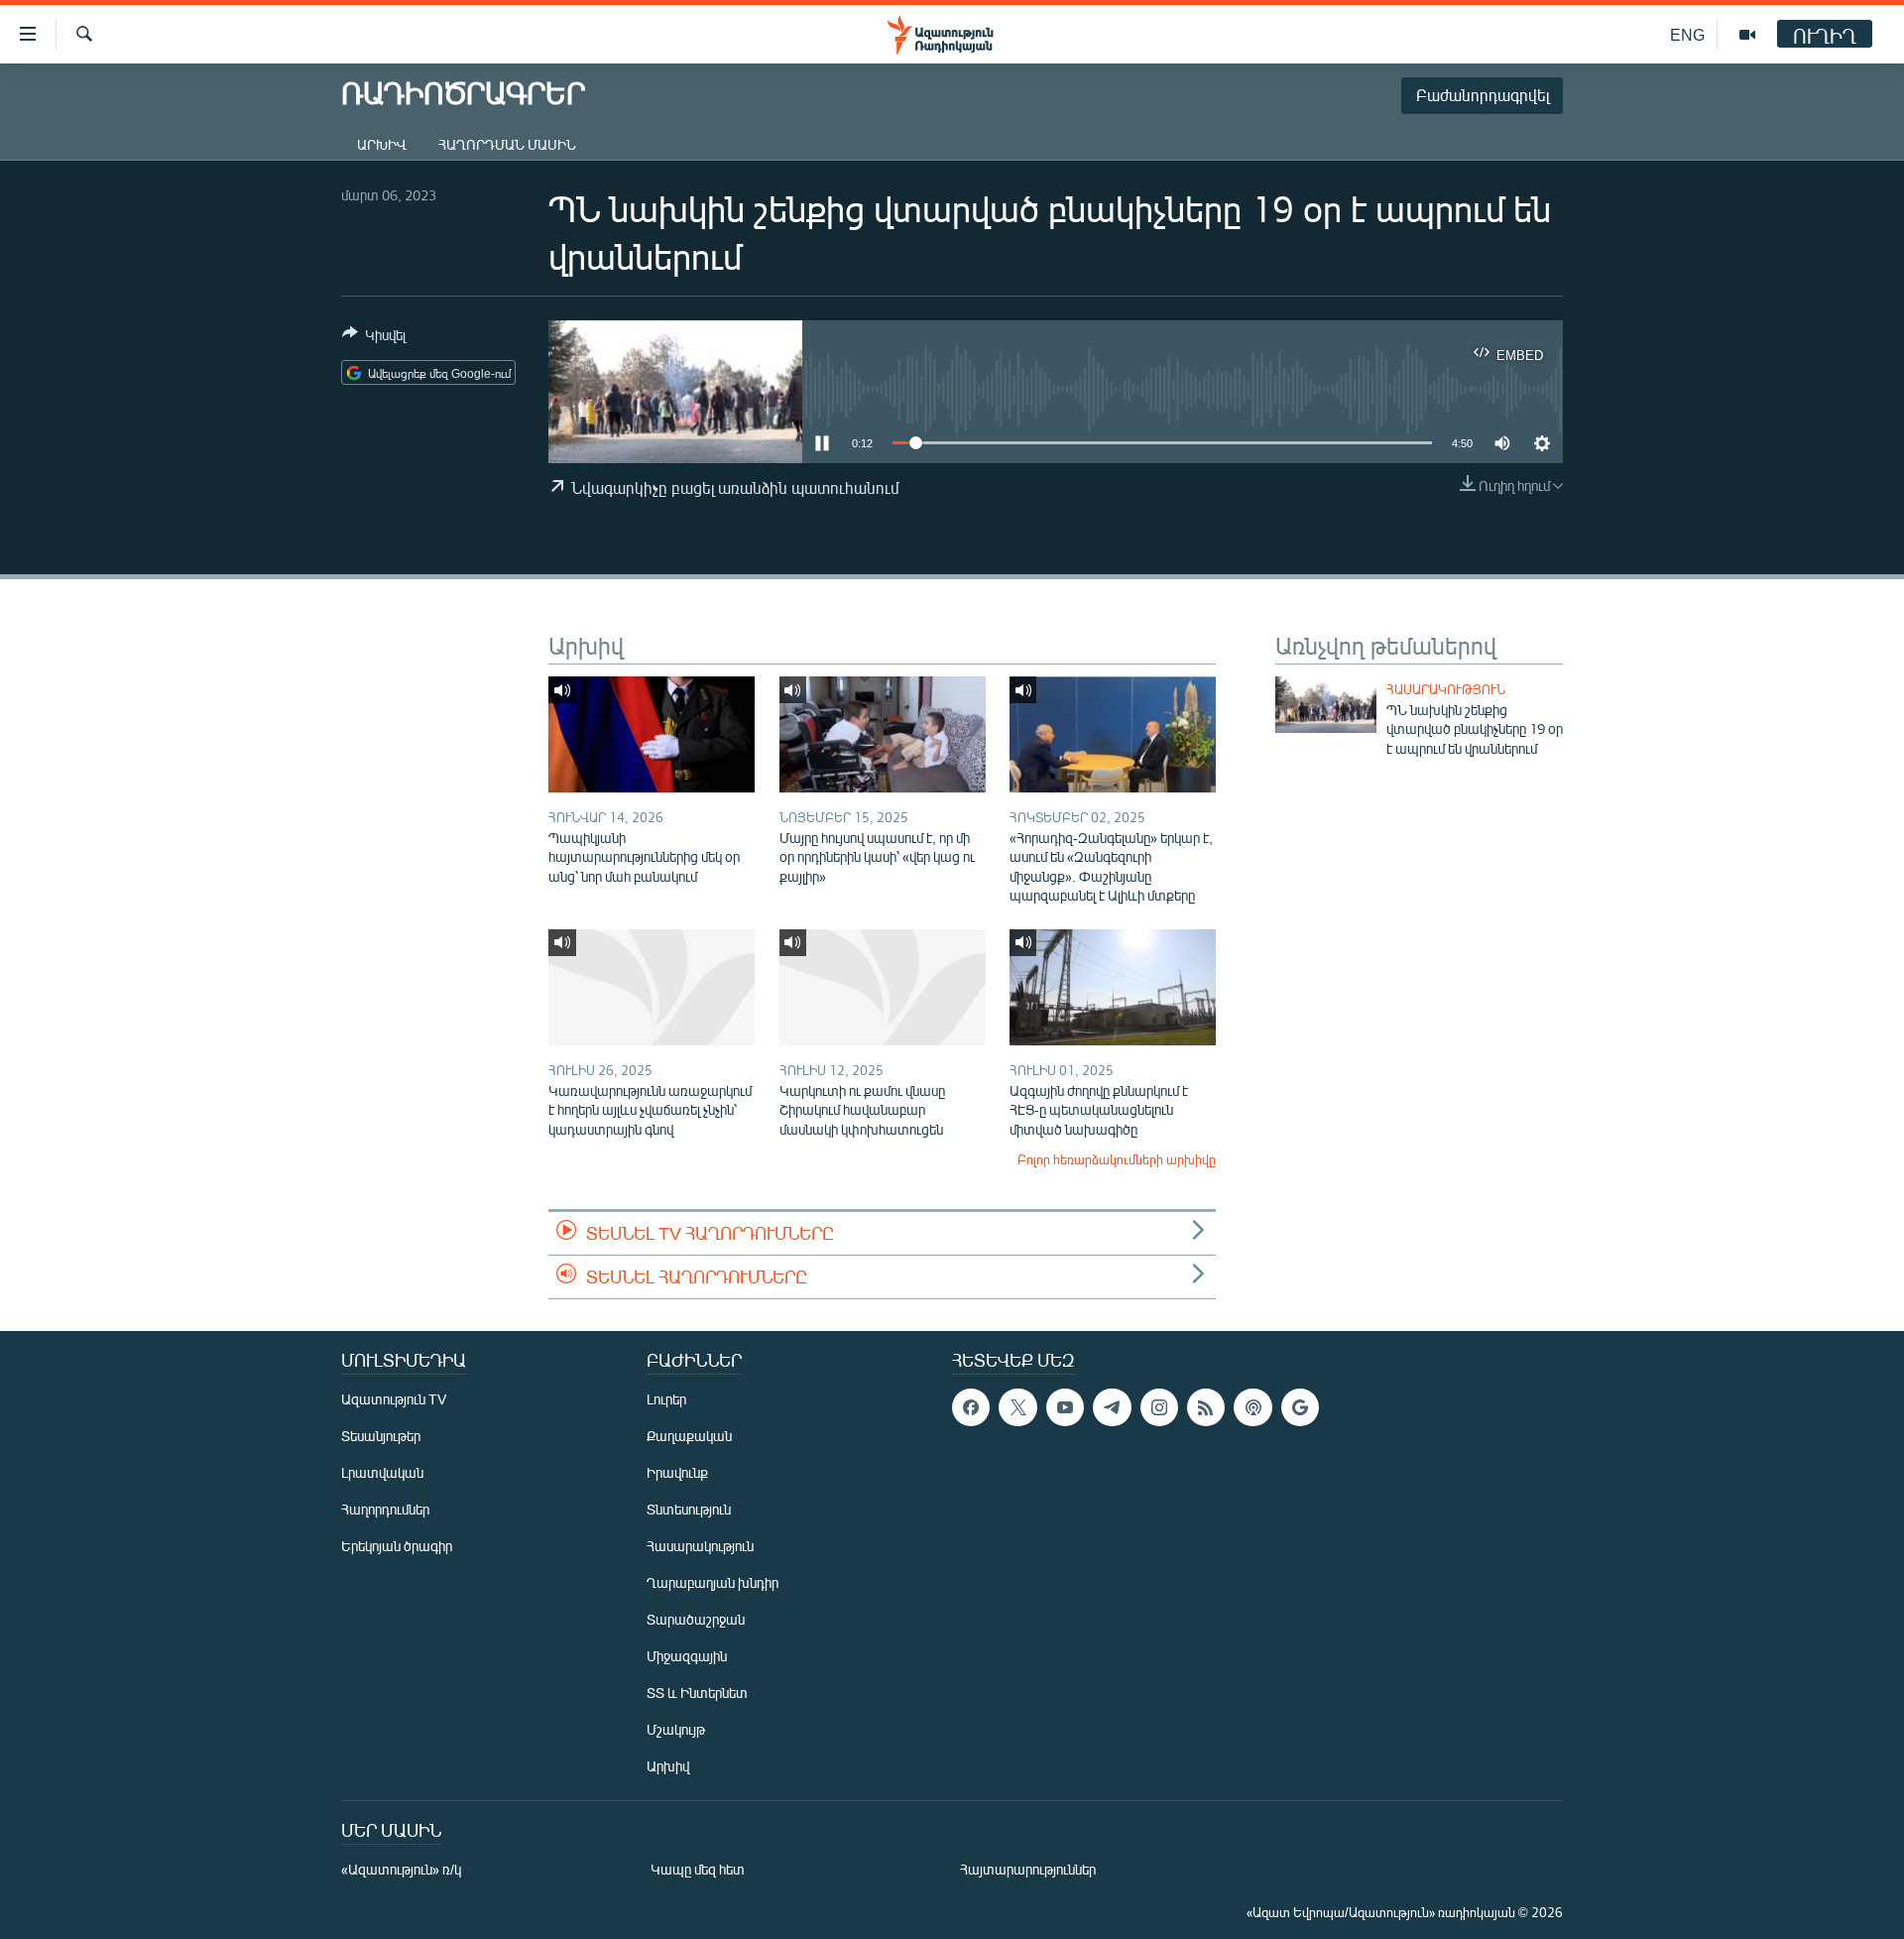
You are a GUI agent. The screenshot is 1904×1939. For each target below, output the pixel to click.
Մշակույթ (676, 1729)
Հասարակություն (1446, 689)
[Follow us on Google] (1300, 1407)
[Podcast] (1252, 1407)
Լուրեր (666, 1399)
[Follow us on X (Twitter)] (1017, 1407)
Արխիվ (382, 144)
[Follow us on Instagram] (1159, 1407)
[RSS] (1206, 1407)
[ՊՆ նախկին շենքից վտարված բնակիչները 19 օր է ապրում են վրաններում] (1326, 705)
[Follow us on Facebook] (971, 1407)
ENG (1687, 34)
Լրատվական (382, 1472)
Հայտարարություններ (1028, 1869)
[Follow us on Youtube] (1065, 1407)
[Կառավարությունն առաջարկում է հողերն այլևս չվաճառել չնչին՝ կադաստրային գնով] (652, 987)
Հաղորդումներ (385, 1509)
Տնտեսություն (689, 1509)
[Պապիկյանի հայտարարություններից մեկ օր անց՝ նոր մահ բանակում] (652, 734)
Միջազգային (687, 1656)
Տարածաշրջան (696, 1619)
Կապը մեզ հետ (698, 1869)
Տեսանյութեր (381, 1436)
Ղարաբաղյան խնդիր (713, 1582)
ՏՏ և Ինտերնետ (697, 1693)
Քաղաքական (689, 1436)
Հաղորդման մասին (507, 144)
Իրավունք (677, 1472)
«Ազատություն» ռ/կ (401, 1869)
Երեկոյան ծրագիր (397, 1546)
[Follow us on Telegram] (1112, 1407)
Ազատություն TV (394, 1399)
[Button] (374, 338)
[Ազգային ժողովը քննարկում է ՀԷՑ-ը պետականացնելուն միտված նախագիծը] (1113, 987)
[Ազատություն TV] (1747, 35)
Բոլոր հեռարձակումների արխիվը (1117, 1159)
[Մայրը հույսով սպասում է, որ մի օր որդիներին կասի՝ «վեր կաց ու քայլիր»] (883, 734)
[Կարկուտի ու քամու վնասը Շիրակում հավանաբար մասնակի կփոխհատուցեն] (883, 987)
